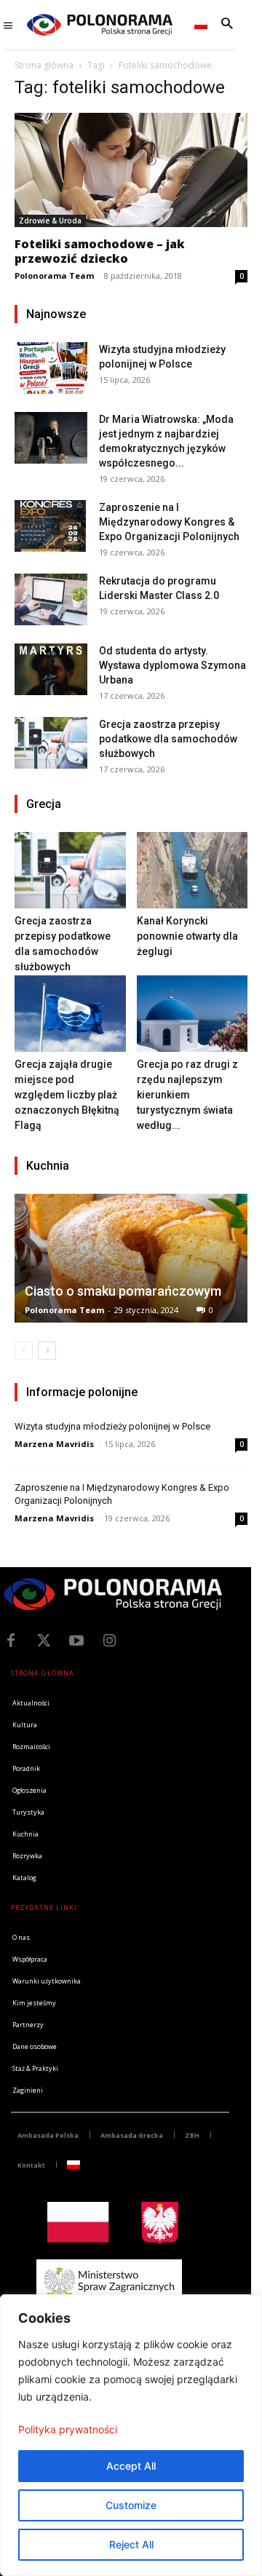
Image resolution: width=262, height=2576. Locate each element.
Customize (131, 2505)
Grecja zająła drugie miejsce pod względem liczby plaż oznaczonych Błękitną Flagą (67, 1095)
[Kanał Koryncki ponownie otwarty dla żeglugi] (192, 870)
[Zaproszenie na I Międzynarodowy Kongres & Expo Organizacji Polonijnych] (51, 526)
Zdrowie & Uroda (50, 221)
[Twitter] (44, 1641)
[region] (131, 2435)
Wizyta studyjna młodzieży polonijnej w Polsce (112, 1426)
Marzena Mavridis (54, 1444)
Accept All (131, 2466)
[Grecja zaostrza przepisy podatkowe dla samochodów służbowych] (51, 743)
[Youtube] (76, 1641)
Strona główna (44, 65)
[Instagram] (109, 1641)
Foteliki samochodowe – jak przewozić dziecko (100, 251)
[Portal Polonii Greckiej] (100, 25)
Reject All (131, 2544)
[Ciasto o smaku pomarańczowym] (131, 1258)
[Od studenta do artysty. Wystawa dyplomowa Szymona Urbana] (51, 669)
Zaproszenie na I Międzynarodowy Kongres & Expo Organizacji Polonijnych (169, 522)
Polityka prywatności (68, 2429)
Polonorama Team (54, 276)
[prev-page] (24, 1351)
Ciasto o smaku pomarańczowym (123, 1291)
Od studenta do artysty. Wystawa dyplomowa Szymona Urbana (172, 665)
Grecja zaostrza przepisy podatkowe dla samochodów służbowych (168, 739)
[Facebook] (11, 1641)
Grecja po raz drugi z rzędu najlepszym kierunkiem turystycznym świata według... (187, 1095)
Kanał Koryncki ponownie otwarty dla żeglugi (187, 936)
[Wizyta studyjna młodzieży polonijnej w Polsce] (51, 368)
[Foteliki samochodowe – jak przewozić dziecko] (131, 170)
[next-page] (47, 1351)
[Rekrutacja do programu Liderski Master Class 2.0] (51, 599)
